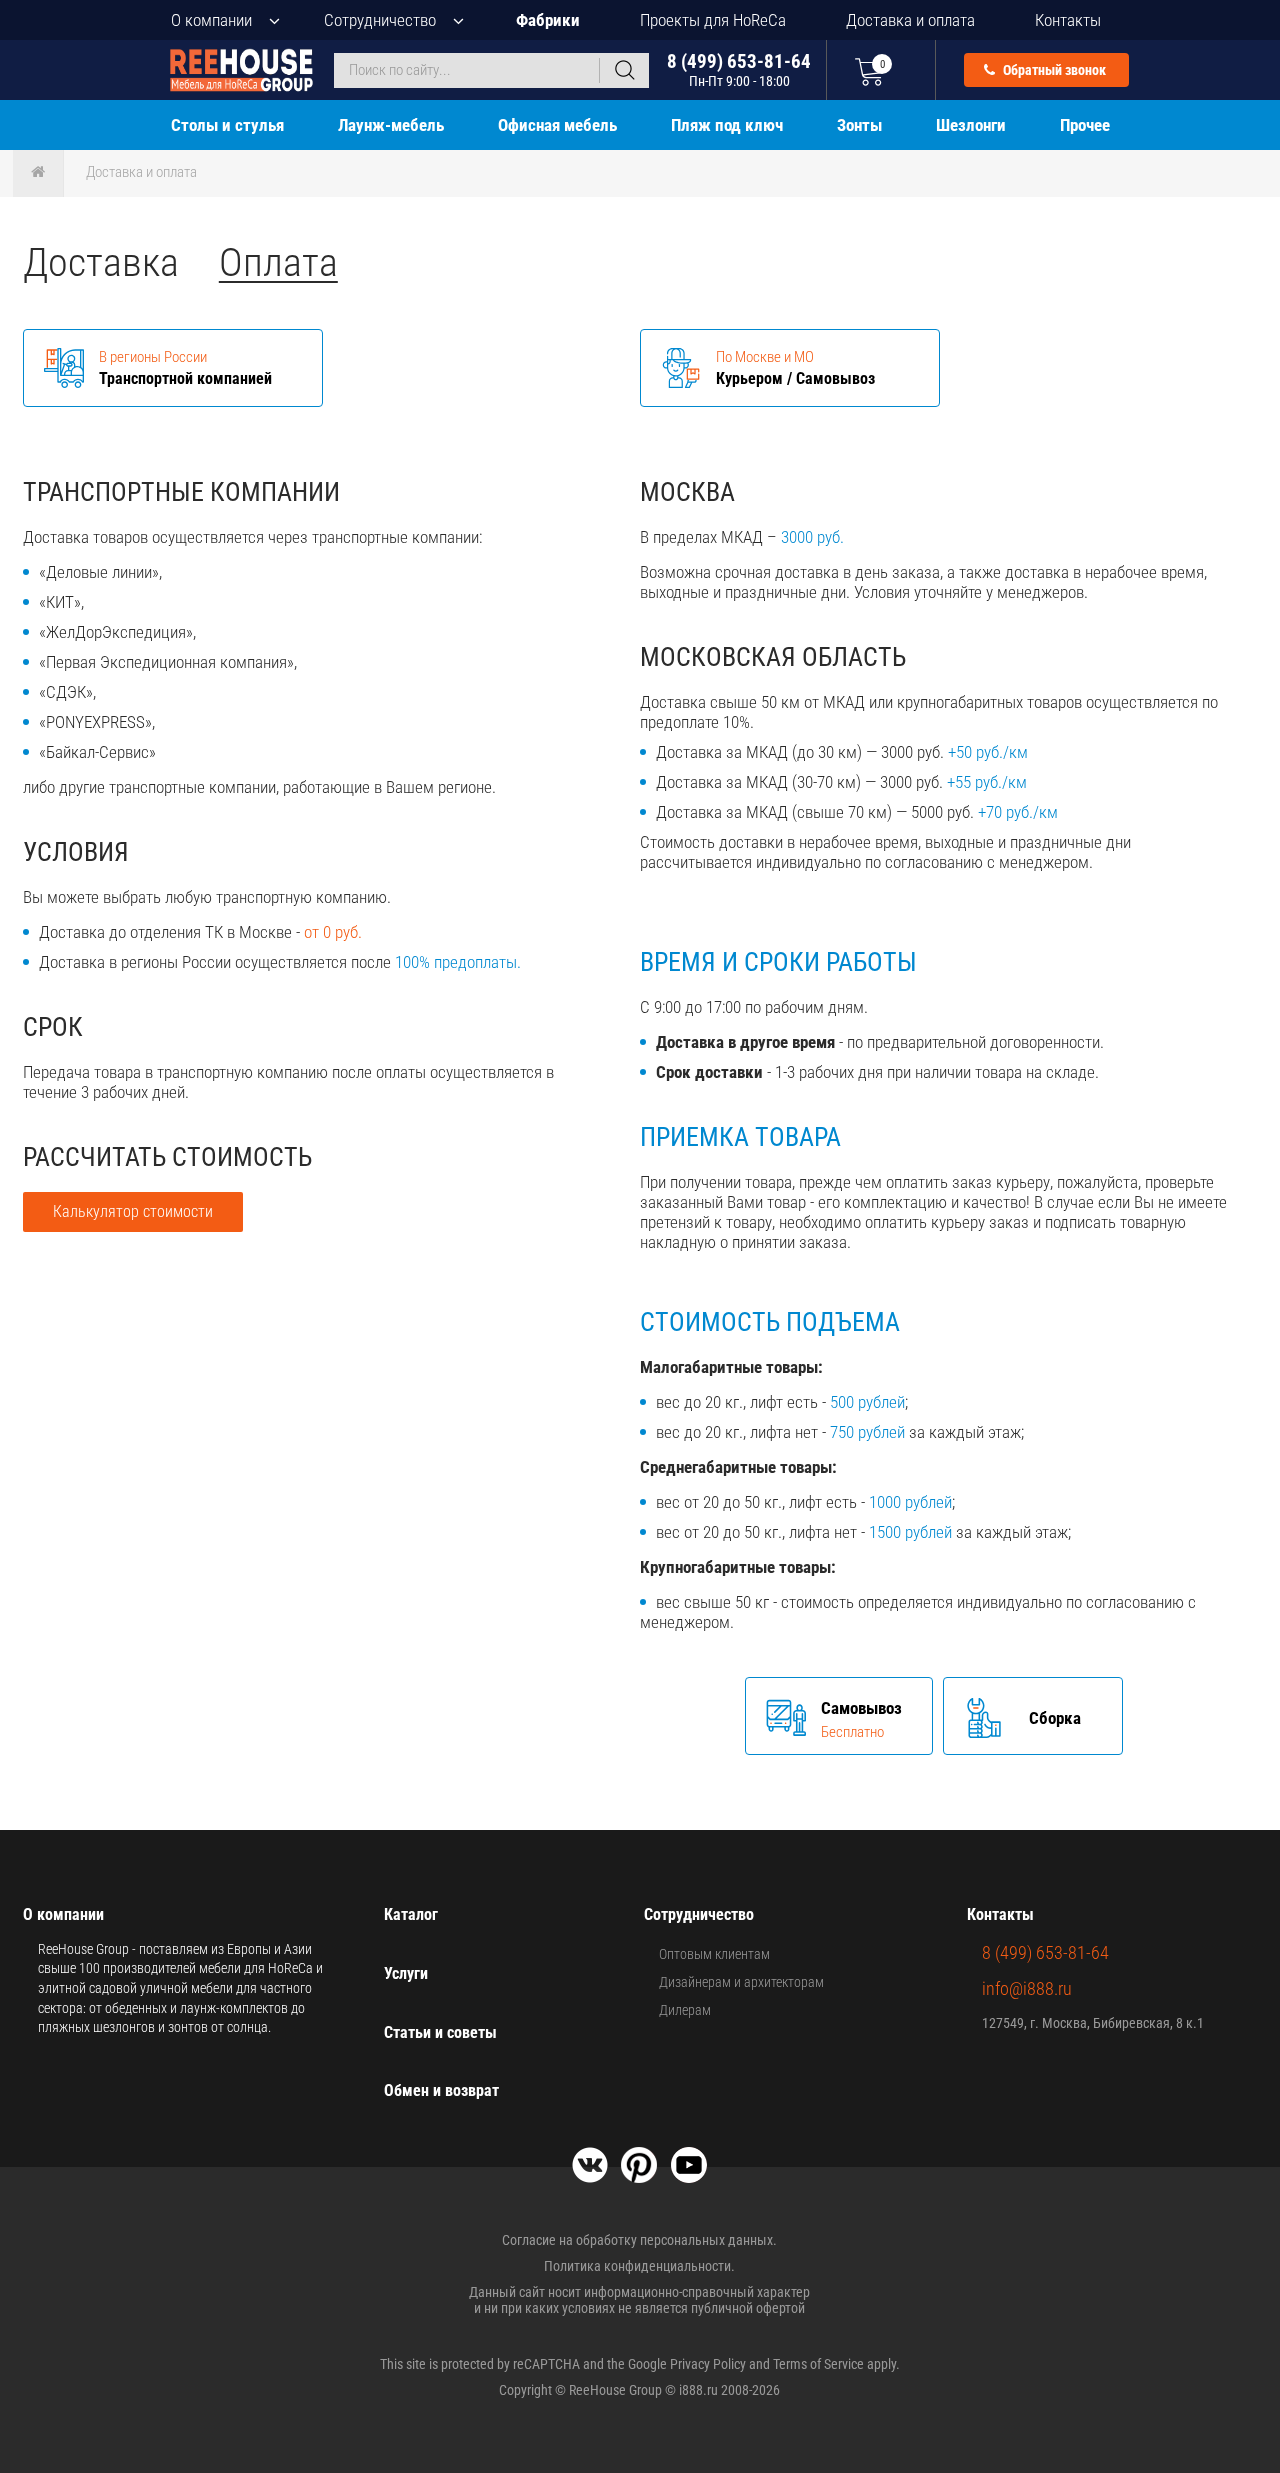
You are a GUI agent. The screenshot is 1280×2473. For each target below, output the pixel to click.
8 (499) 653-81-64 (739, 69)
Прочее (1085, 125)
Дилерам (685, 2010)
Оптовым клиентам (714, 1954)
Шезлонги (971, 125)
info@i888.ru (1027, 1988)
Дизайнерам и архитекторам (741, 1982)
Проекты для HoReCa (713, 20)
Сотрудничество (380, 20)
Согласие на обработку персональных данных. (639, 2240)
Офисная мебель (557, 125)
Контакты (1068, 20)
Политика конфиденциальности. (639, 2266)
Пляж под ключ (727, 125)
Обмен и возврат (441, 2090)
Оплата (278, 262)
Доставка (101, 262)
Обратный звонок (1053, 70)
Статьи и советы (440, 2032)
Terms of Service (818, 2364)
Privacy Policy (708, 2364)
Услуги (406, 1973)
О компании (211, 20)
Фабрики (548, 20)
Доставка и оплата (910, 20)
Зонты (859, 125)
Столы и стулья (227, 125)
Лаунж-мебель (391, 125)
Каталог (411, 1914)
